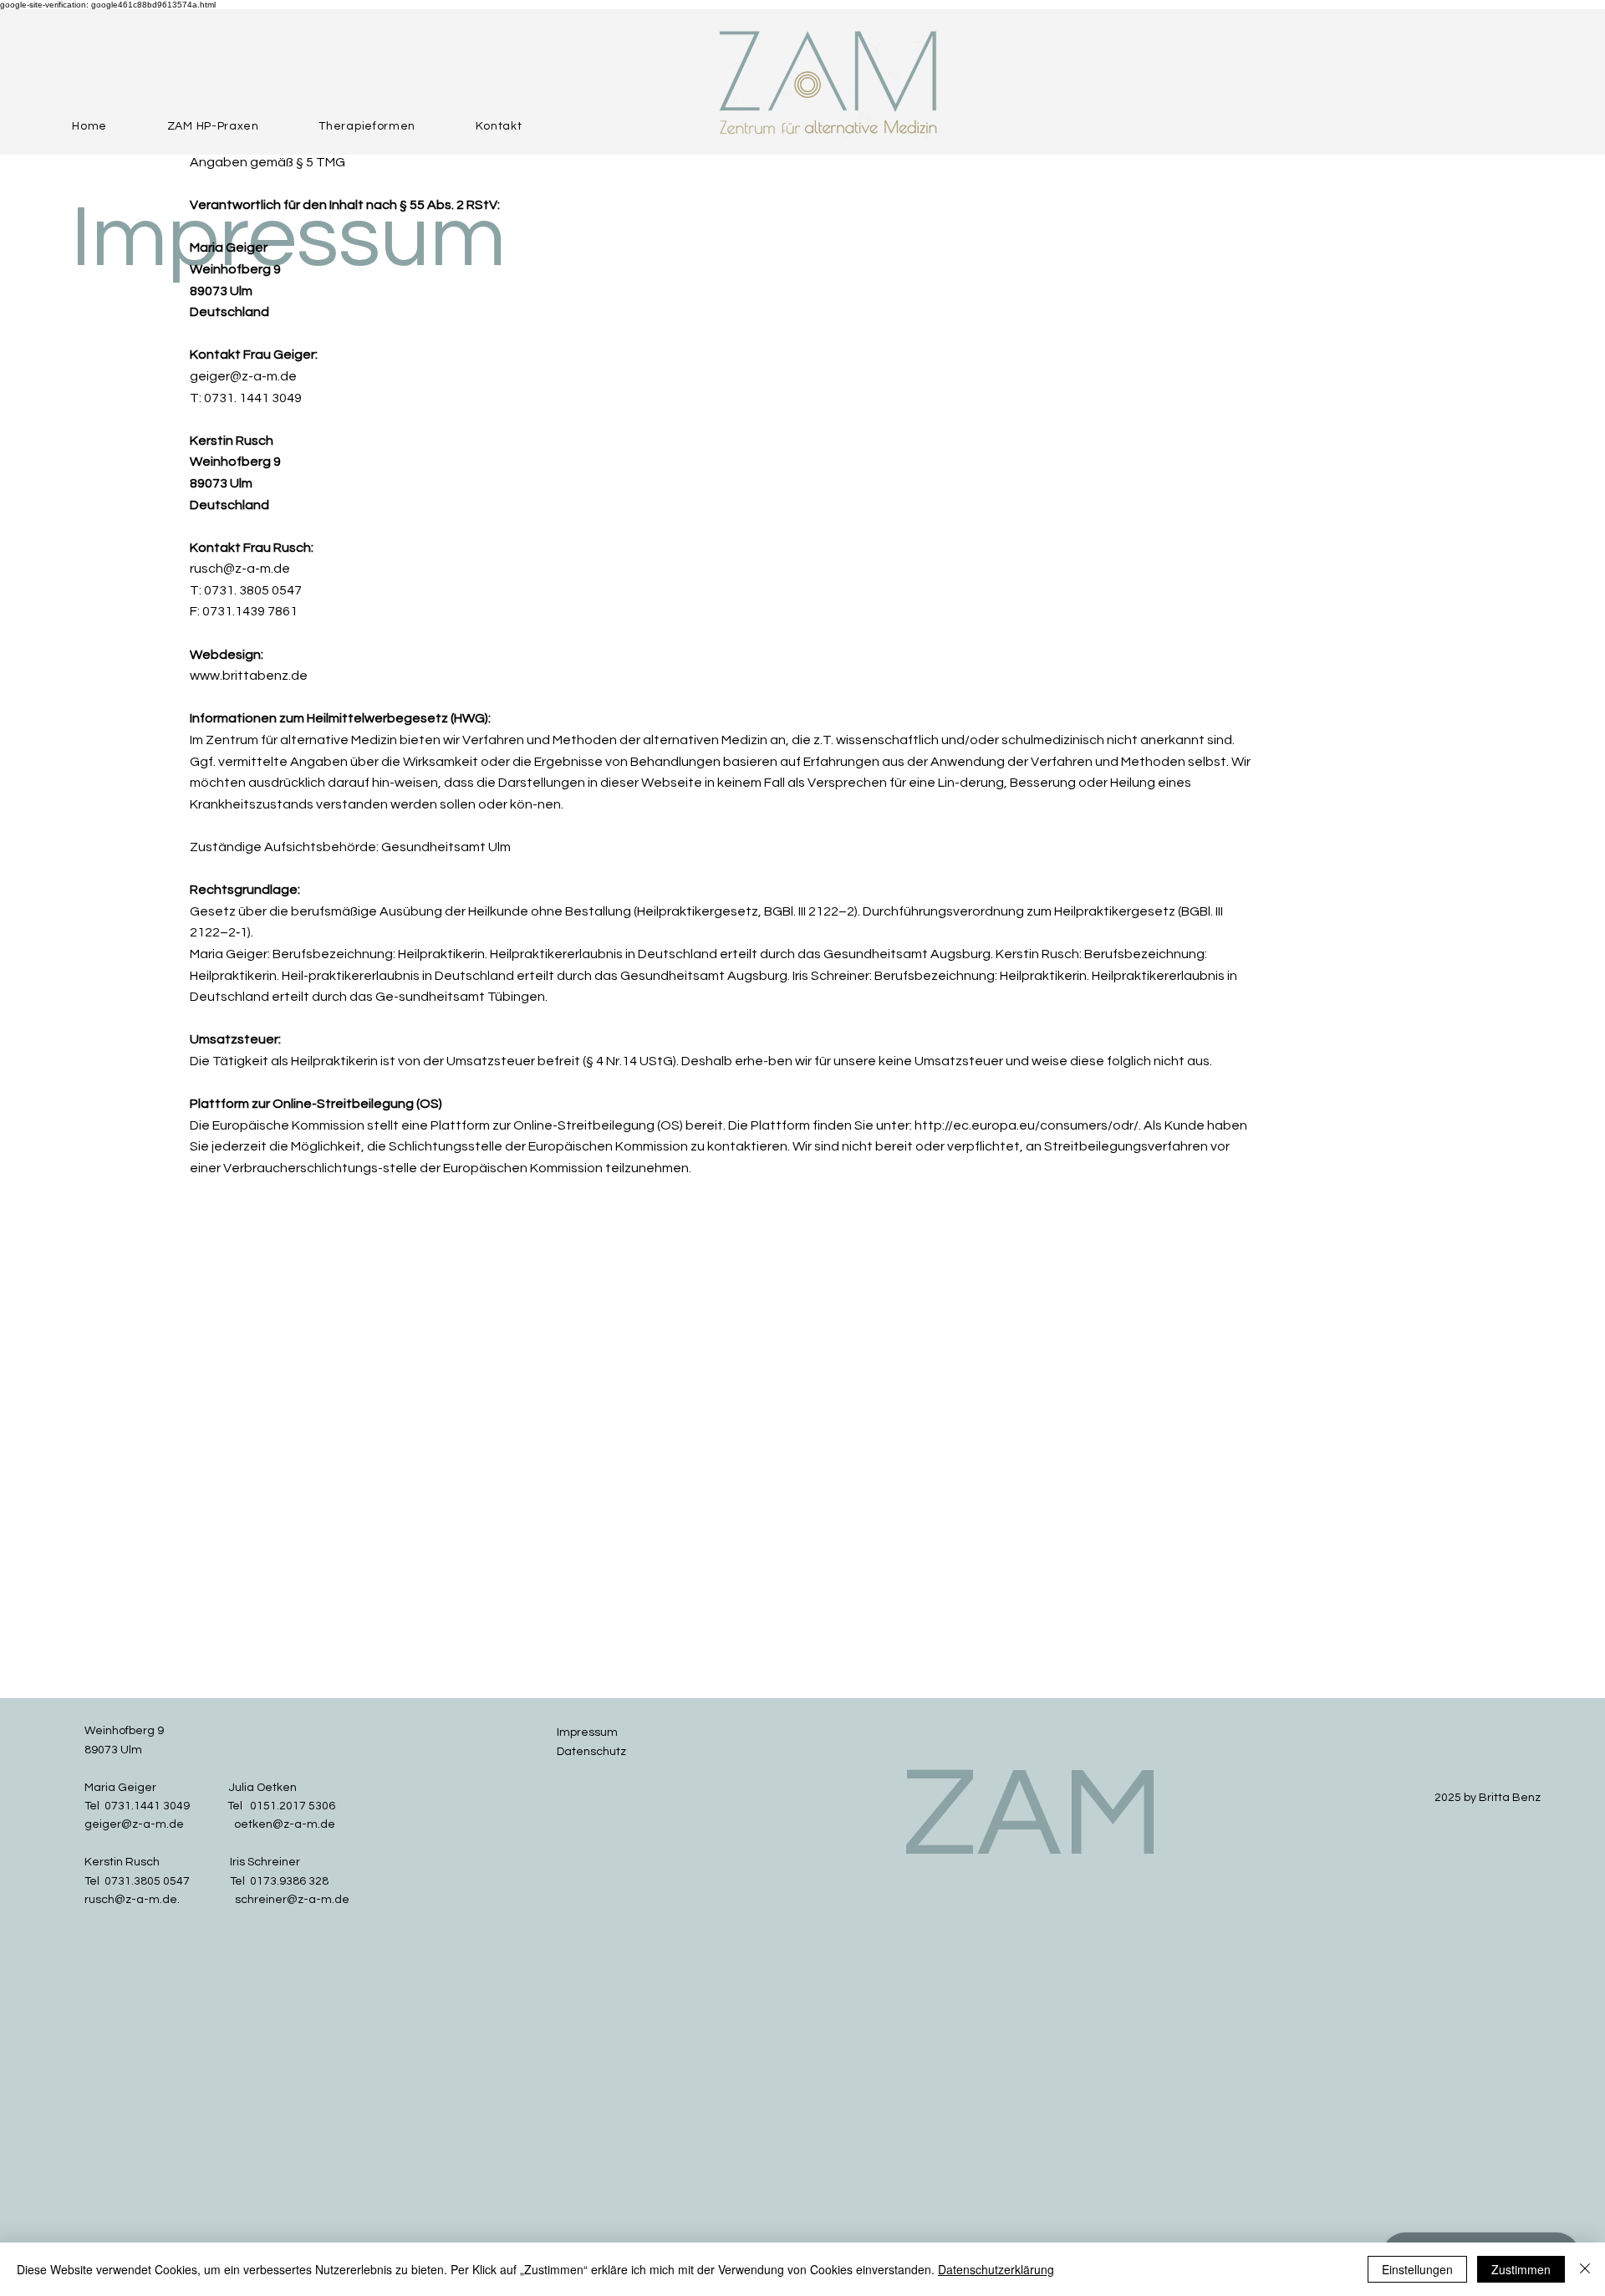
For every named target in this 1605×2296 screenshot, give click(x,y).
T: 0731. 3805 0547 (246, 590)
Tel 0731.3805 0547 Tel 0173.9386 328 (206, 1881)
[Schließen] (1585, 2269)
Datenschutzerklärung (996, 2269)
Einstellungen (1417, 2269)
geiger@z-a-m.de (243, 376)
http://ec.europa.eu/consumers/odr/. (1028, 1125)
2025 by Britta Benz (1488, 1798)
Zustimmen (1521, 2269)
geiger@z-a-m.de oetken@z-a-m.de (210, 1824)
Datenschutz (591, 1752)
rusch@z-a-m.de (240, 569)
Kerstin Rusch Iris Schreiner (192, 1862)
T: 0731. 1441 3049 (246, 398)
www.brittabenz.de (249, 676)
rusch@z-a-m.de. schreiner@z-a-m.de (217, 1900)
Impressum (587, 1732)
